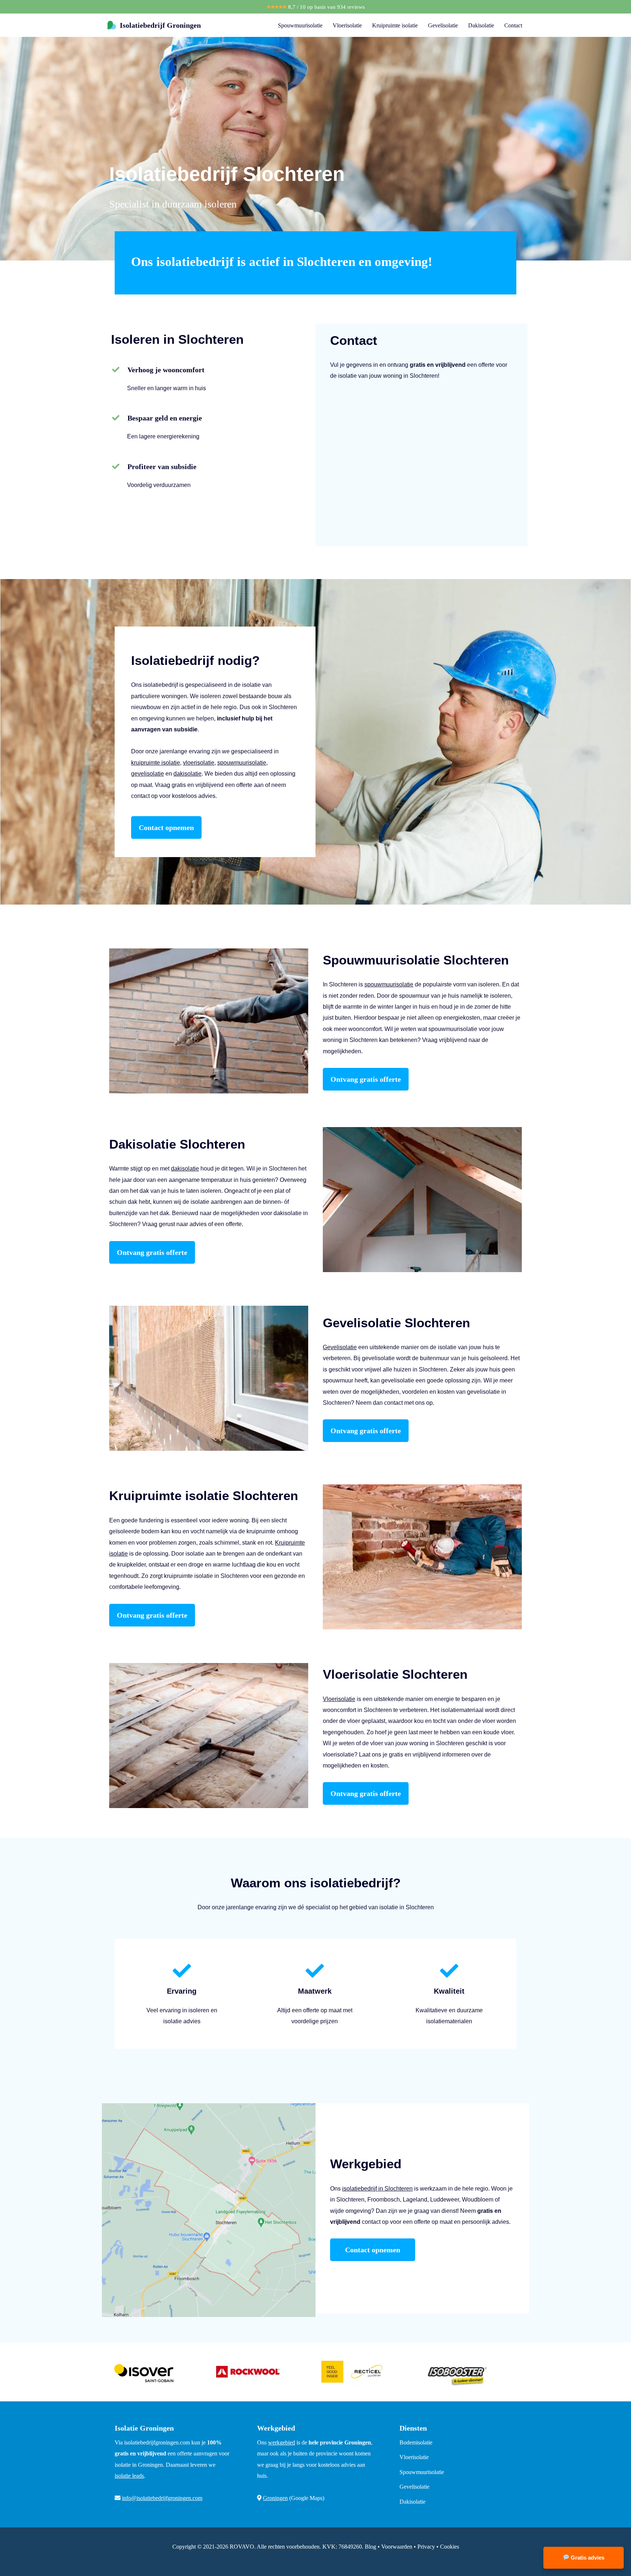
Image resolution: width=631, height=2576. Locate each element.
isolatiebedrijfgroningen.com (157, 2442)
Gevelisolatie (443, 25)
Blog (370, 2547)
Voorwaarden (397, 2547)
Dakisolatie (481, 25)
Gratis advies (587, 2558)
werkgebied (282, 2442)
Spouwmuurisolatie (300, 25)
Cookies (450, 2547)
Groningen (275, 2498)
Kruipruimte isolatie (395, 25)
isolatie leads (129, 2476)
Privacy (426, 2547)
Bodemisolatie (416, 2442)
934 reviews (351, 7)
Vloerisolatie (347, 25)
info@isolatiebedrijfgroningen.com (162, 2498)
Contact (513, 25)
